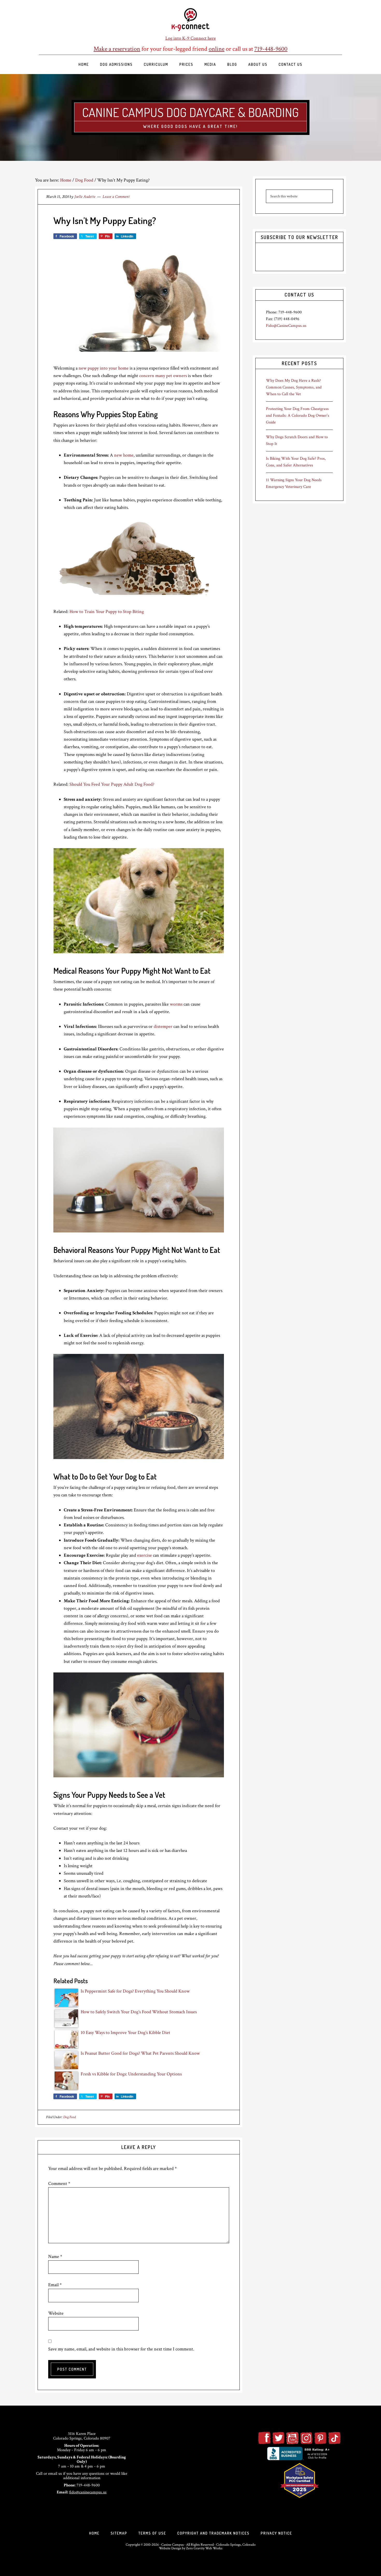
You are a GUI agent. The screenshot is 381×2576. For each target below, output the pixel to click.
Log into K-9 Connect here (191, 38)
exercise (144, 1555)
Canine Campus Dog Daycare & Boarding (190, 112)
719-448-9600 (271, 49)
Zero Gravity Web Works (204, 2548)
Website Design (170, 2548)
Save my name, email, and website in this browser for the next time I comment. (121, 2349)
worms (176, 1004)
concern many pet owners (163, 376)
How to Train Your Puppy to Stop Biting (107, 612)
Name (55, 2257)
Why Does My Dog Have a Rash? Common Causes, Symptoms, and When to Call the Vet (294, 387)
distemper (163, 1026)
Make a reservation (117, 49)
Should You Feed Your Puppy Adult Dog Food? (112, 784)
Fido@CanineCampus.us (286, 326)
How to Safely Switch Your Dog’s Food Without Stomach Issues (139, 2012)
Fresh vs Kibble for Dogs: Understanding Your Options (131, 2074)
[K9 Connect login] (190, 20)
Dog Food (69, 2117)
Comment (59, 2184)
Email (55, 2285)
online (217, 49)
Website (56, 2313)
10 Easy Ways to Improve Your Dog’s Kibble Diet (125, 2033)
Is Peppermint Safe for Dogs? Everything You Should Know (135, 1991)
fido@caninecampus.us (88, 2492)
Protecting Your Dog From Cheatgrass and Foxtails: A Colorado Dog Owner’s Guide (298, 416)
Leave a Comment (116, 197)
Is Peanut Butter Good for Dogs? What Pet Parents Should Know (140, 2053)
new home (124, 455)
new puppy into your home (104, 368)
